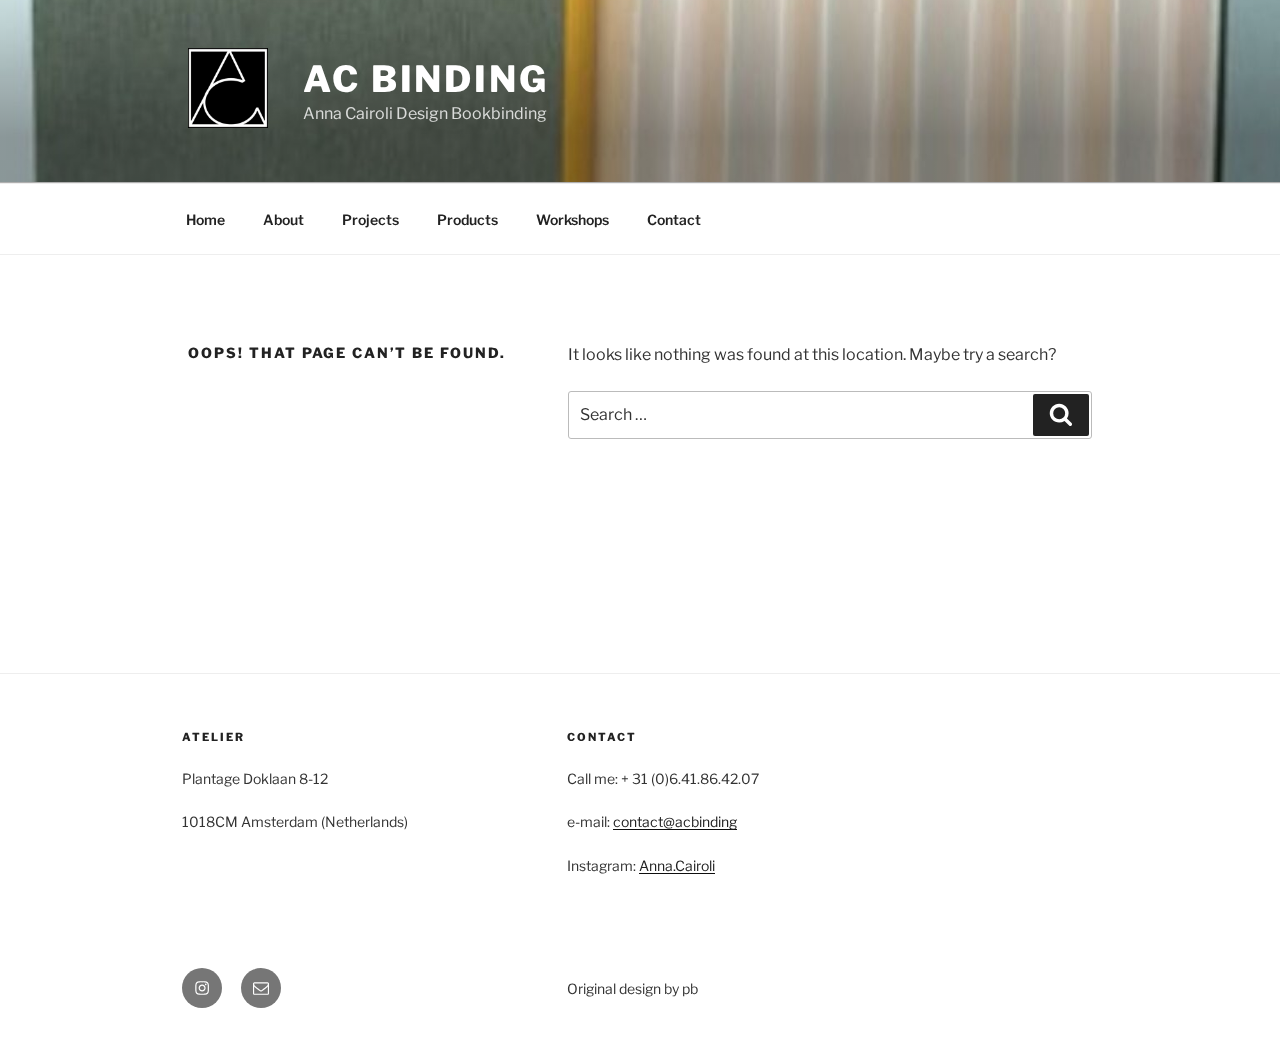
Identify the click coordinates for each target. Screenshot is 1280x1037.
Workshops (572, 219)
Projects (370, 219)
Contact (674, 219)
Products (467, 219)
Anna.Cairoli (677, 865)
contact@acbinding (675, 821)
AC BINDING (426, 79)
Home (205, 219)
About (283, 219)
